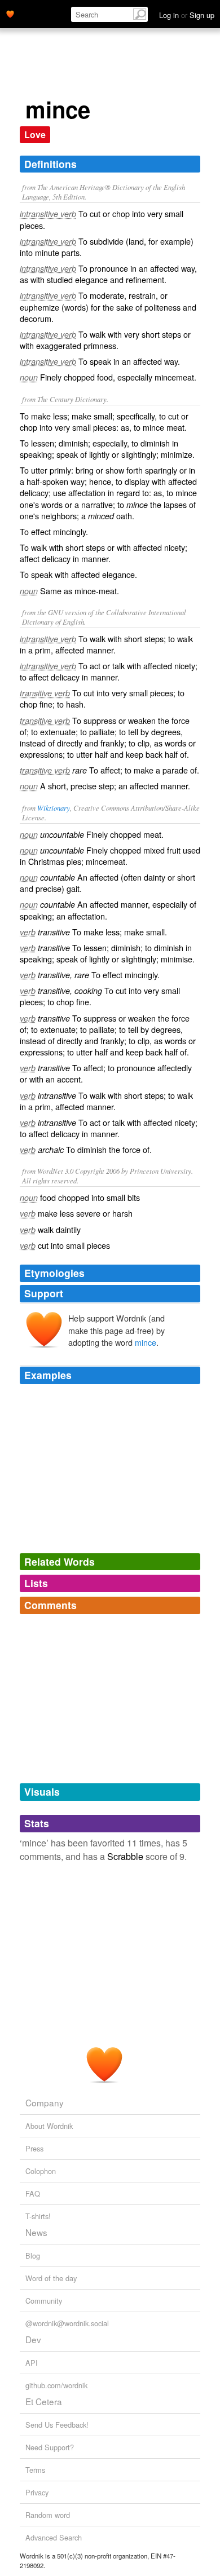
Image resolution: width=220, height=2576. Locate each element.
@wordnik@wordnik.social (67, 2323)
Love (35, 134)
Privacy (37, 2492)
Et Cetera (44, 2401)
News (36, 2232)
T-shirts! (38, 2216)
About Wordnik (49, 2126)
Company (45, 2102)
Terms (35, 2470)
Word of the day (51, 2278)
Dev (33, 2339)
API (32, 2363)
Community (44, 2301)
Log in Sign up (187, 15)
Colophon (41, 2171)
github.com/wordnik (56, 2385)
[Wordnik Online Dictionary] (10, 13)
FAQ (33, 2193)
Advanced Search (54, 2537)
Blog (33, 2255)
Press (34, 2148)
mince (146, 1342)
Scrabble (125, 1856)
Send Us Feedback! (57, 2425)
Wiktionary (54, 808)
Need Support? (50, 2447)
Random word (48, 2515)
